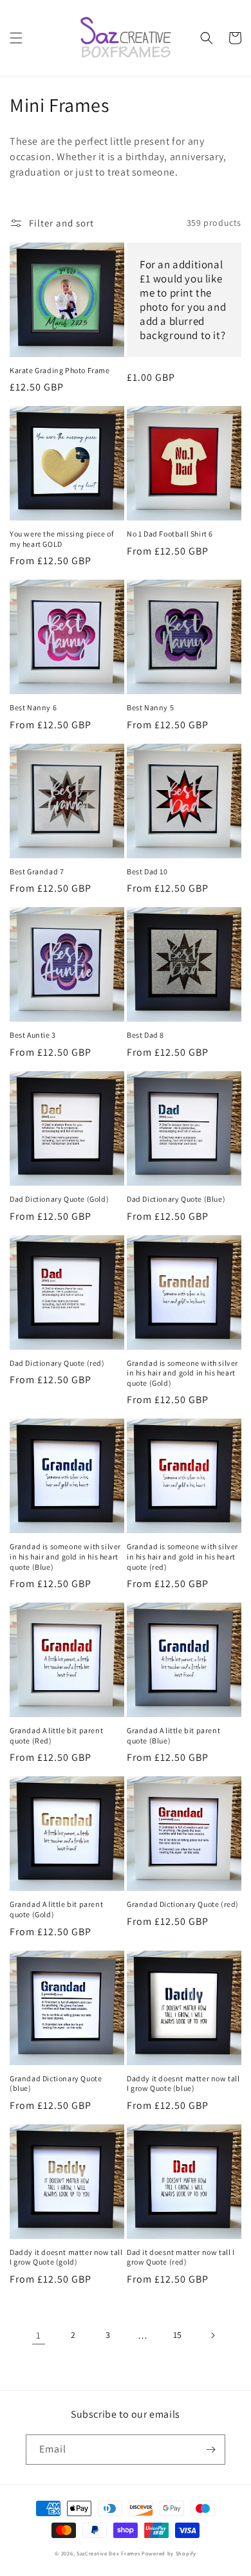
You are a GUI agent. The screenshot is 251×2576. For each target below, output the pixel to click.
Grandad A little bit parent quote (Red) (56, 1735)
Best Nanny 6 (33, 707)
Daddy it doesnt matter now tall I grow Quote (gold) (66, 2257)
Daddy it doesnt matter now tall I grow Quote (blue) (183, 2084)
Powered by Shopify (169, 2553)
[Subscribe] (210, 2450)
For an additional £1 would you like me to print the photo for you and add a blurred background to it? (183, 300)
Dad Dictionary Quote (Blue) (176, 1199)
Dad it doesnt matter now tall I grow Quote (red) (181, 2257)
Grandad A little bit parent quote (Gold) (56, 1909)
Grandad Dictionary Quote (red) (183, 1904)
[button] (16, 38)
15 (178, 2335)
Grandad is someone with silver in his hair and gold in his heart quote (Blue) (65, 1556)
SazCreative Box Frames (108, 2553)
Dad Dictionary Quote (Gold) (59, 1199)
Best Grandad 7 (37, 871)
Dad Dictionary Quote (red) (57, 1363)
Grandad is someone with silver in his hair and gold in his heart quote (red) (182, 1556)
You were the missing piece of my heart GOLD (61, 539)
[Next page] (212, 2335)
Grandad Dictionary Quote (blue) (56, 2084)
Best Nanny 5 (150, 707)
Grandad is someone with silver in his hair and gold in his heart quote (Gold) (182, 1373)
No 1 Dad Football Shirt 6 (170, 534)
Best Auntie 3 (33, 1035)
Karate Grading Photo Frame (60, 370)
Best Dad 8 (145, 1035)
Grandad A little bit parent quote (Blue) (173, 1735)
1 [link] (39, 2335)
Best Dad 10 (147, 871)
